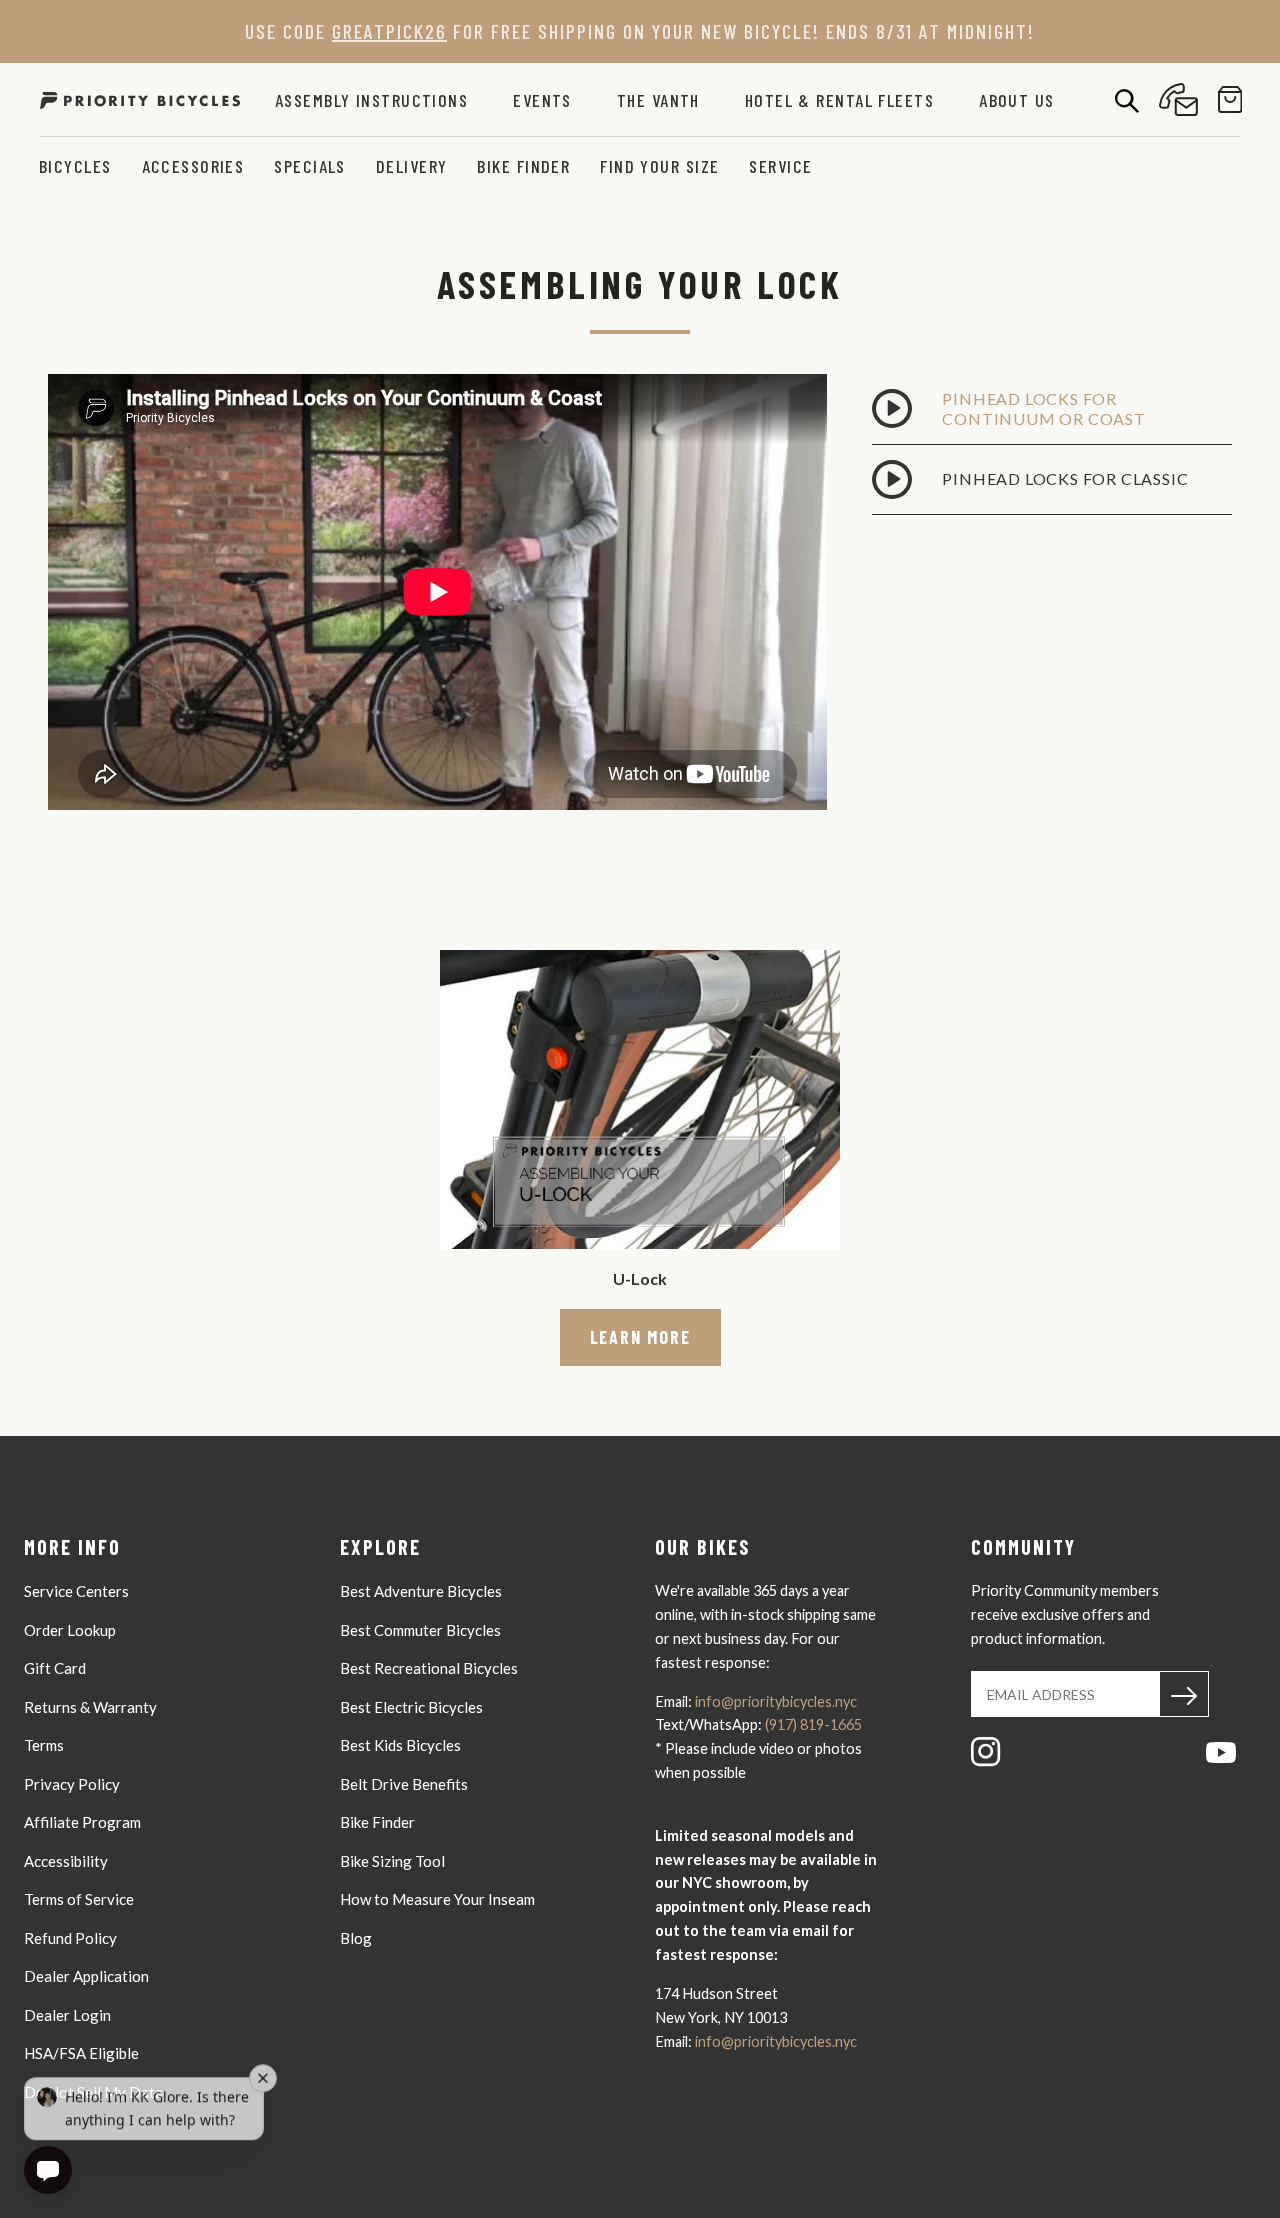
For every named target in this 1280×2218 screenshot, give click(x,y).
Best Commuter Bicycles (420, 1630)
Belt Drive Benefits (404, 1784)
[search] (1127, 100)
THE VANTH (658, 100)
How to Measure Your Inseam (437, 1899)
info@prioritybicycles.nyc (776, 1701)
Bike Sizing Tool (392, 1861)
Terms (44, 1745)
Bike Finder (523, 166)
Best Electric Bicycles (411, 1707)
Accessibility (66, 1861)
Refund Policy (70, 1938)
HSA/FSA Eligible (81, 2053)
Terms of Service (79, 1899)
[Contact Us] (1178, 99)
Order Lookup (70, 1630)
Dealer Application (86, 1976)
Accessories (193, 166)
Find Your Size (659, 166)
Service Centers (76, 1591)
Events (542, 100)
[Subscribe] (1184, 1694)
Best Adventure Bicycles (421, 1591)
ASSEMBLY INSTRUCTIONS (371, 100)
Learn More (640, 1337)
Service (780, 166)
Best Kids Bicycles (400, 1745)
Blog (356, 1938)
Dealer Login (67, 2015)
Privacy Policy (72, 1784)
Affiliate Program (82, 1822)
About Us (1017, 100)
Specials (310, 166)
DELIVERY (412, 166)
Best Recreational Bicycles (429, 1668)
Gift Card (55, 1668)
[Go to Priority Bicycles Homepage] (140, 99)
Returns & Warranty (90, 1707)
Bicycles (75, 166)
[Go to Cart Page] (1230, 99)
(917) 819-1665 (813, 1724)
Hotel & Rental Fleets (839, 100)
